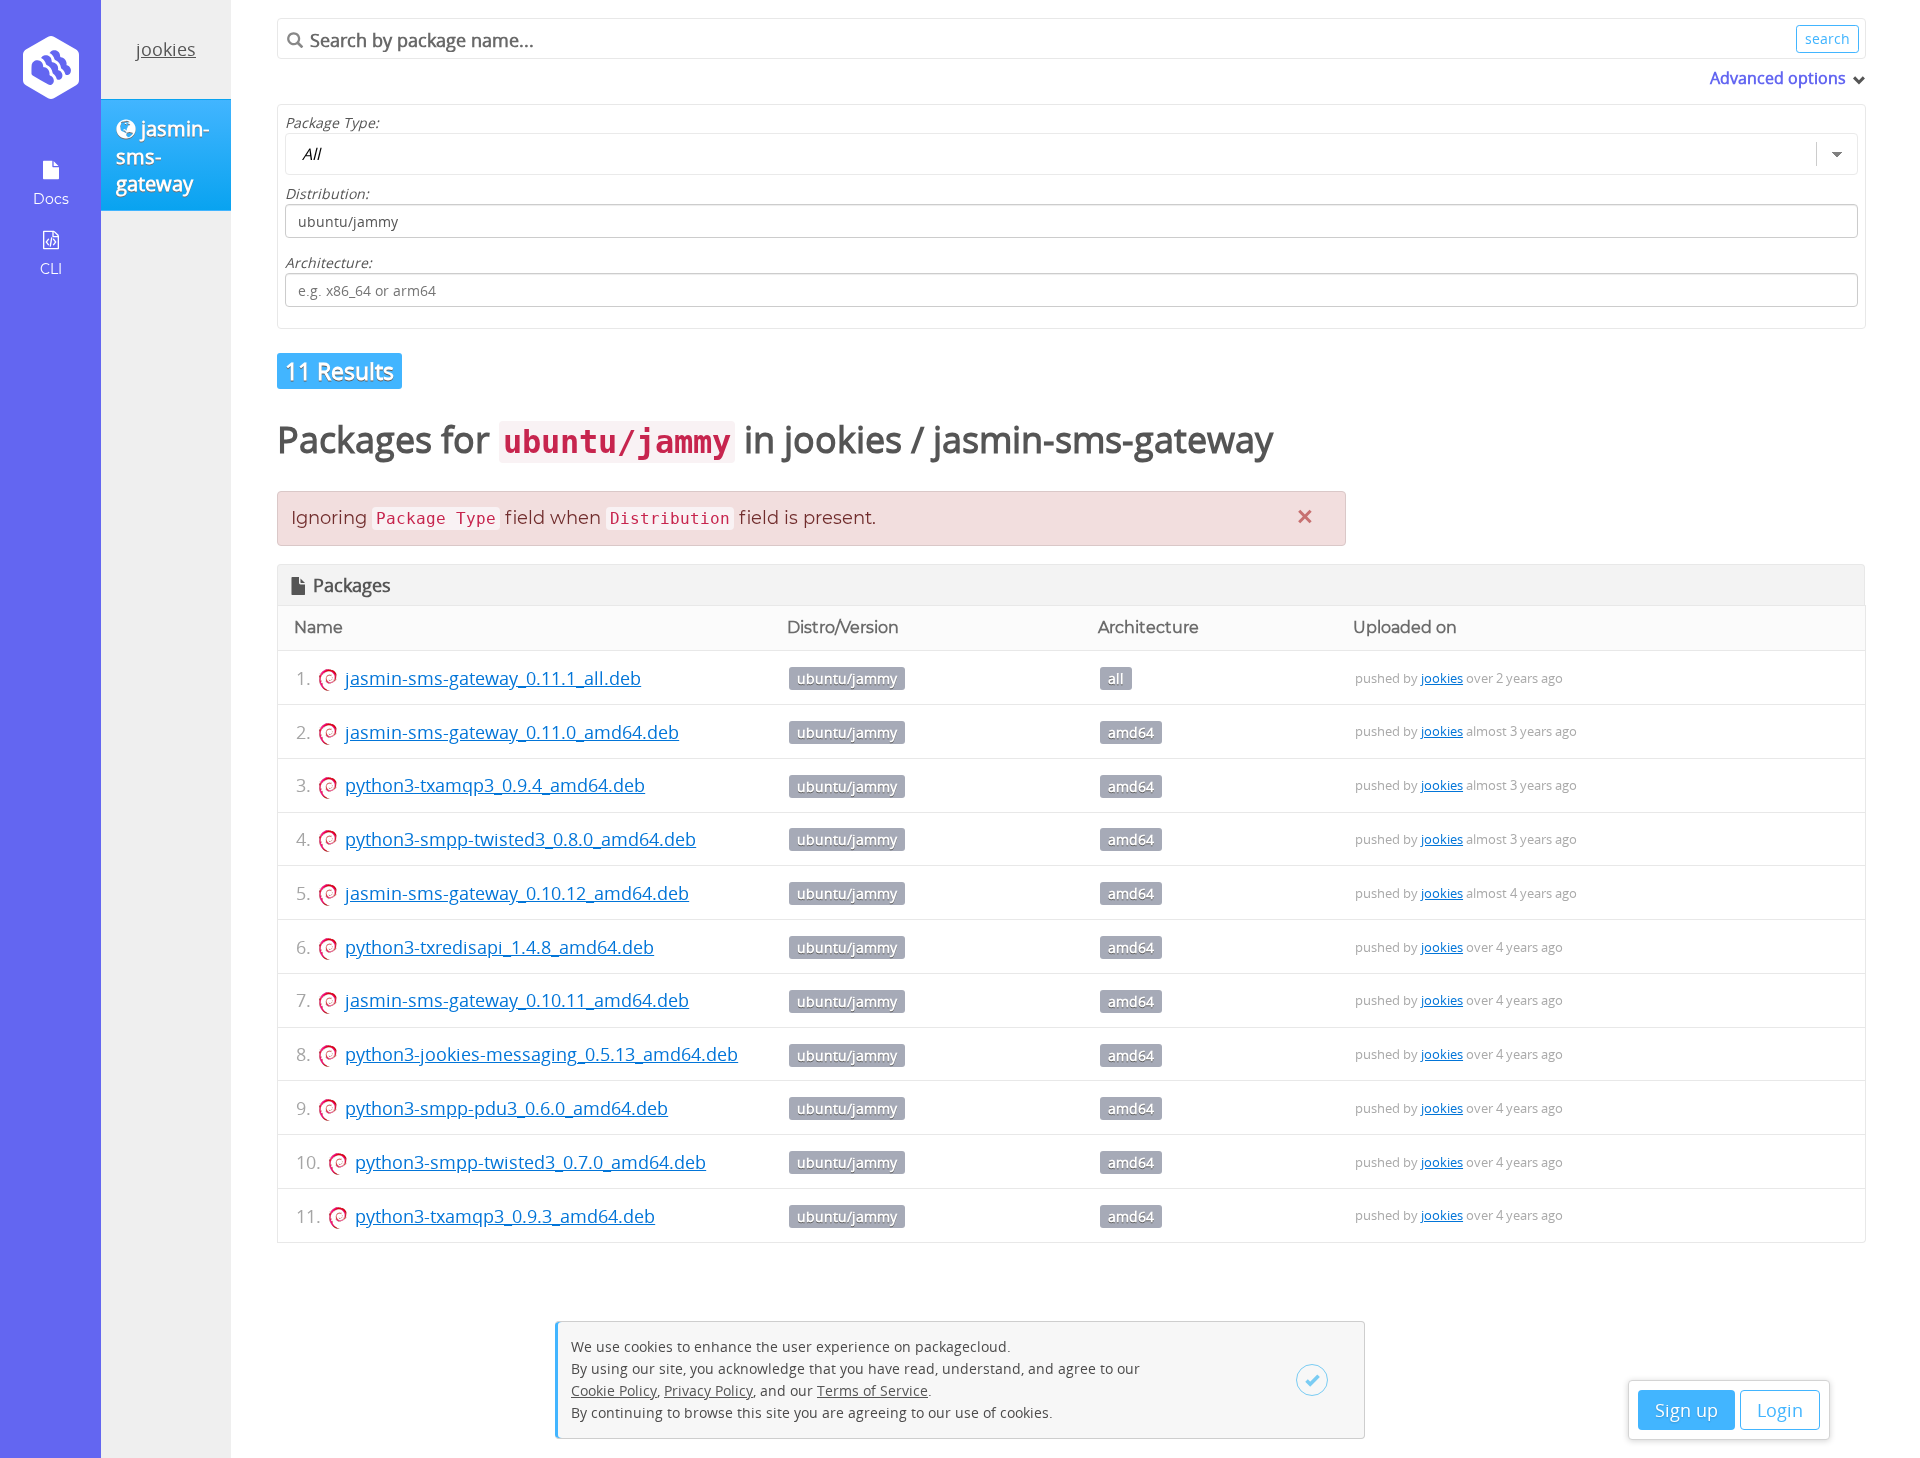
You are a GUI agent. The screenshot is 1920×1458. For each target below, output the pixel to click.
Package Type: (332, 122)
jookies (166, 49)
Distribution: (327, 193)
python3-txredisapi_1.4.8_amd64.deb (499, 947)
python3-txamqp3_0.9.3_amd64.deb (505, 1216)
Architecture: (328, 262)
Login (1780, 1410)
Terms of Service (872, 1390)
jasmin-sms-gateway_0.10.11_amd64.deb (517, 1000)
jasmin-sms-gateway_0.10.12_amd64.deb (517, 893)
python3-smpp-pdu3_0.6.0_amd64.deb (506, 1108)
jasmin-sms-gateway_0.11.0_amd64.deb (512, 732)
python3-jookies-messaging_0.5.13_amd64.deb (541, 1054)
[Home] (50, 74)
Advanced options (1778, 78)
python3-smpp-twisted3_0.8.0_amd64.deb (520, 839)
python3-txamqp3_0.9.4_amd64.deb (495, 785)
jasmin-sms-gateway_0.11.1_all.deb (493, 678)
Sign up (1686, 1410)
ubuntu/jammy (847, 678)
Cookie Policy (614, 1390)
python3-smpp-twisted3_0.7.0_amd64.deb (530, 1162)
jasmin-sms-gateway (1103, 439)
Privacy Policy (708, 1390)
